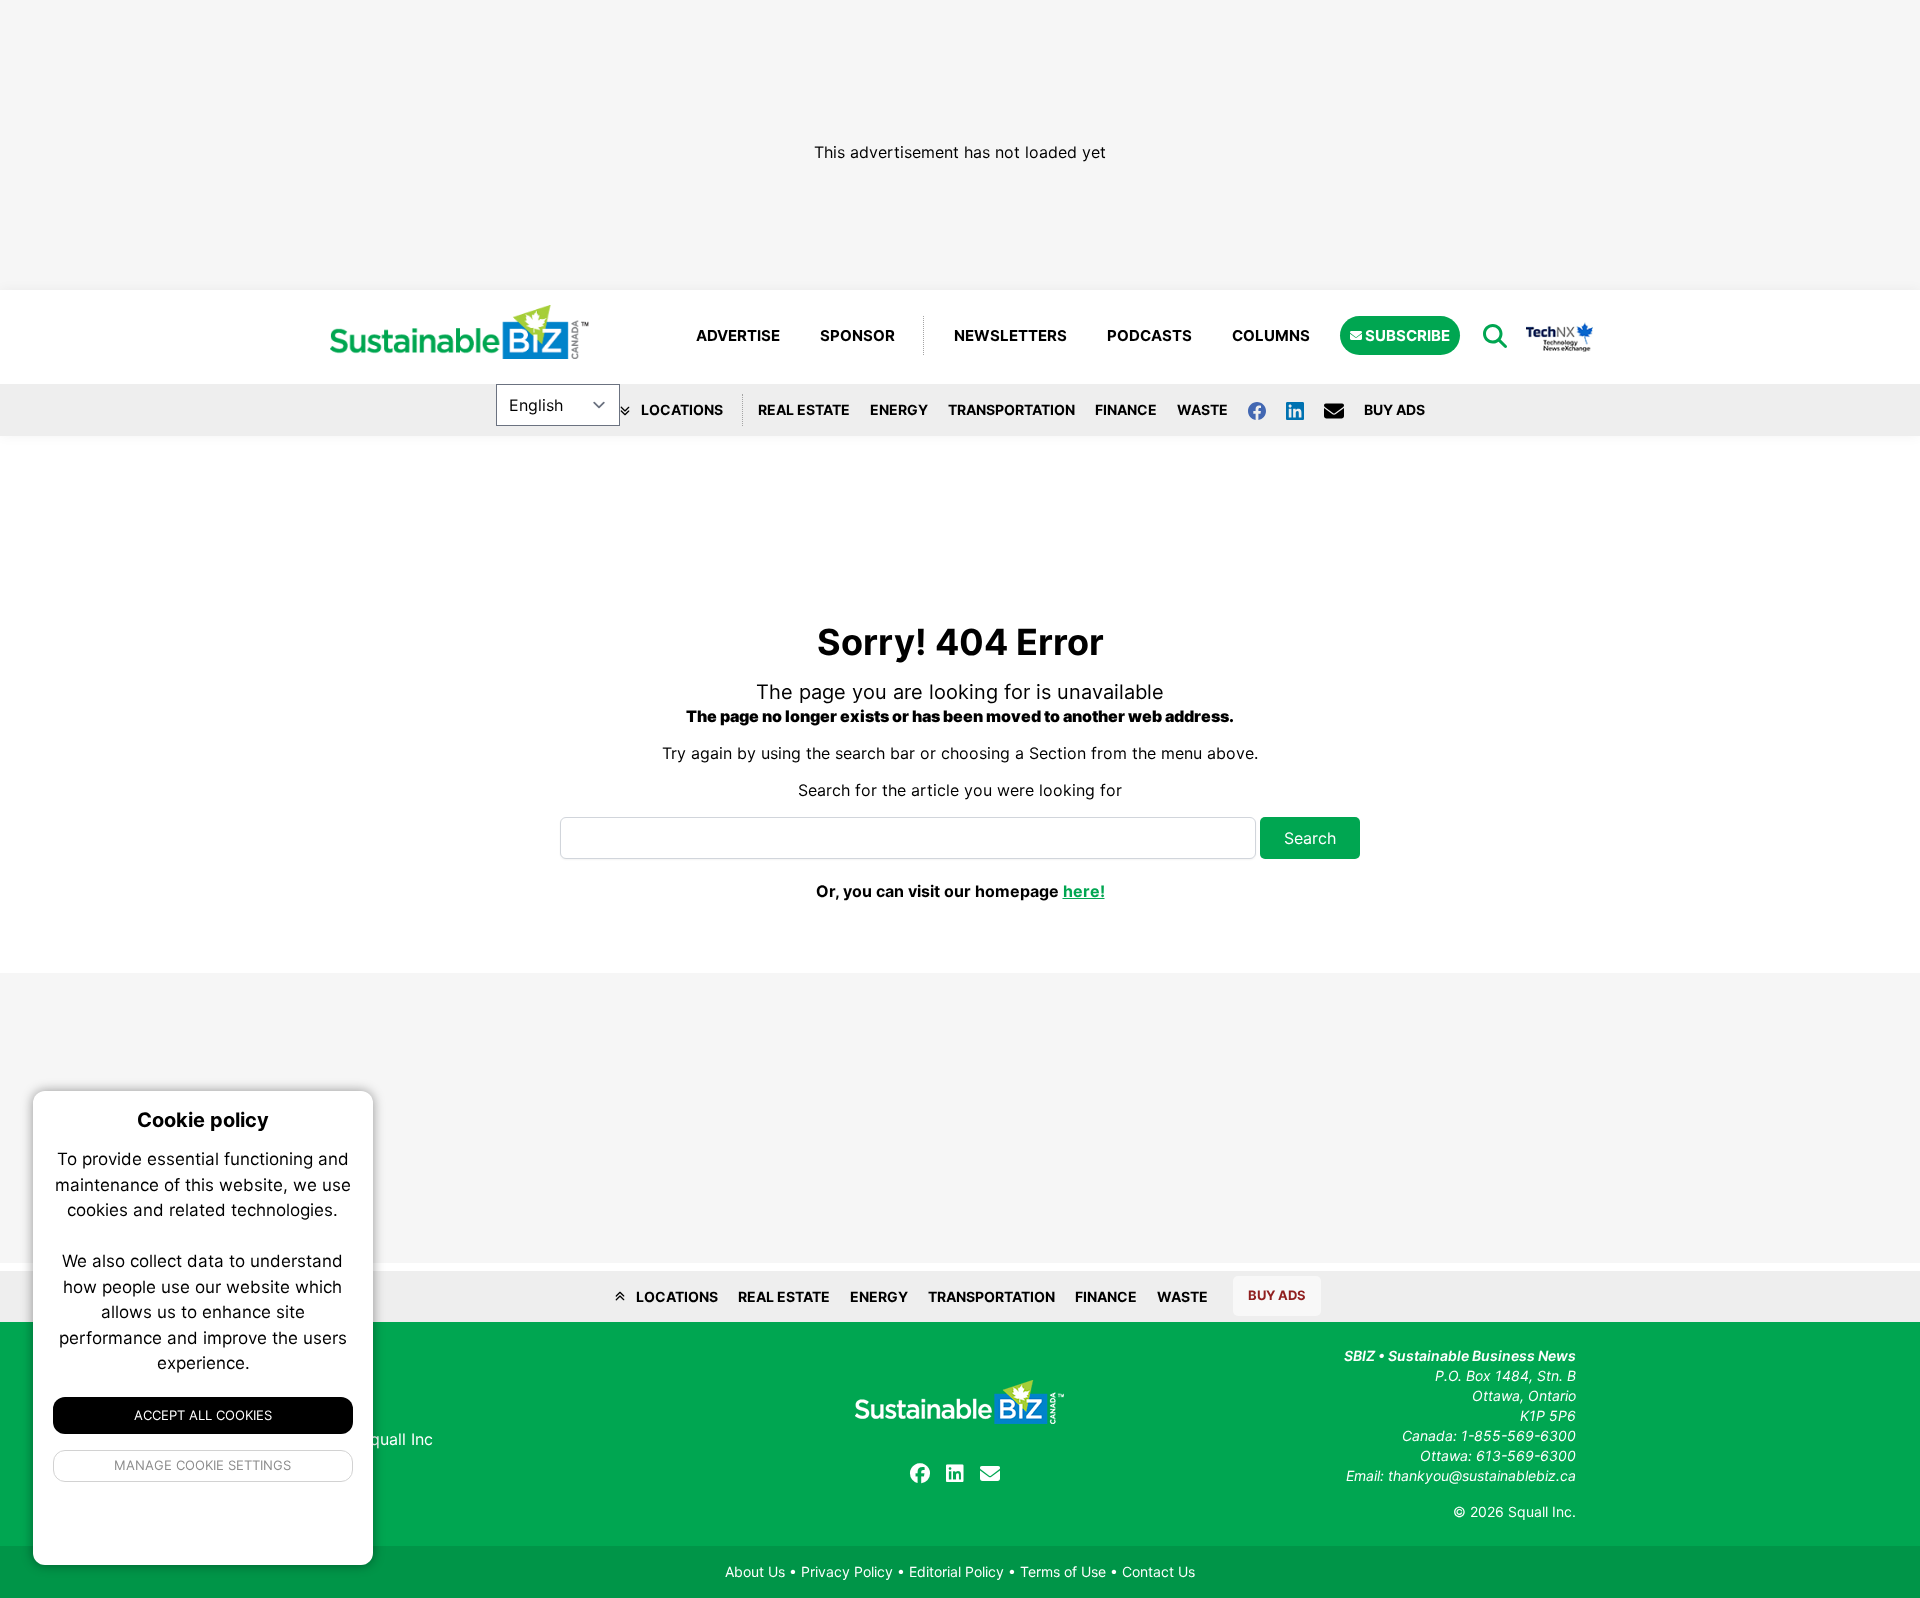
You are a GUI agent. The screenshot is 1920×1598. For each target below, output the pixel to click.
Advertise (738, 335)
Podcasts (1149, 335)
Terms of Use (1063, 1571)
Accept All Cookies (203, 1415)
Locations (680, 409)
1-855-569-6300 (1518, 1435)
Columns (1271, 335)
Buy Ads (1394, 409)
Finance (1126, 409)
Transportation (1011, 409)
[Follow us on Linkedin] (1305, 409)
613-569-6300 (1526, 1455)
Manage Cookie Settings (203, 1465)
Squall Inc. (1542, 1511)
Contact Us (1158, 1571)
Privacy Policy (847, 1571)
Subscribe (1406, 335)
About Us (755, 1571)
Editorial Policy (956, 1571)
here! (1084, 891)
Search (1310, 838)
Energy (899, 409)
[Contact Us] (1344, 410)
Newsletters (1010, 335)
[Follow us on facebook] (1267, 409)
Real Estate (804, 409)
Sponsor (857, 335)
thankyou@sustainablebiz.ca (1482, 1475)
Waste (1202, 409)
